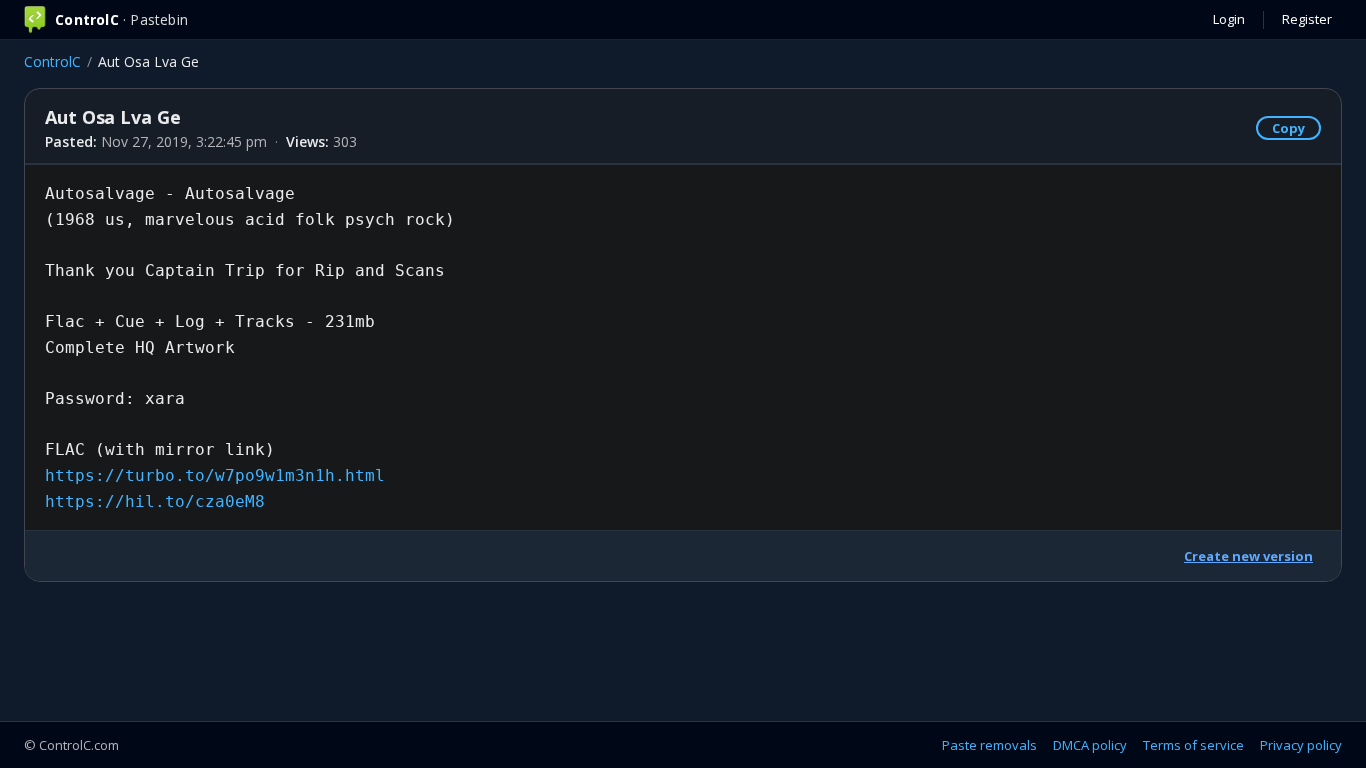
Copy (1288, 128)
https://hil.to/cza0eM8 (155, 501)
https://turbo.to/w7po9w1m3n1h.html (215, 475)
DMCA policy (1090, 745)
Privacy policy (1301, 745)
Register (1307, 19)
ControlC (52, 61)
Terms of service (1193, 745)
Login (1229, 19)
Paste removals (989, 745)
